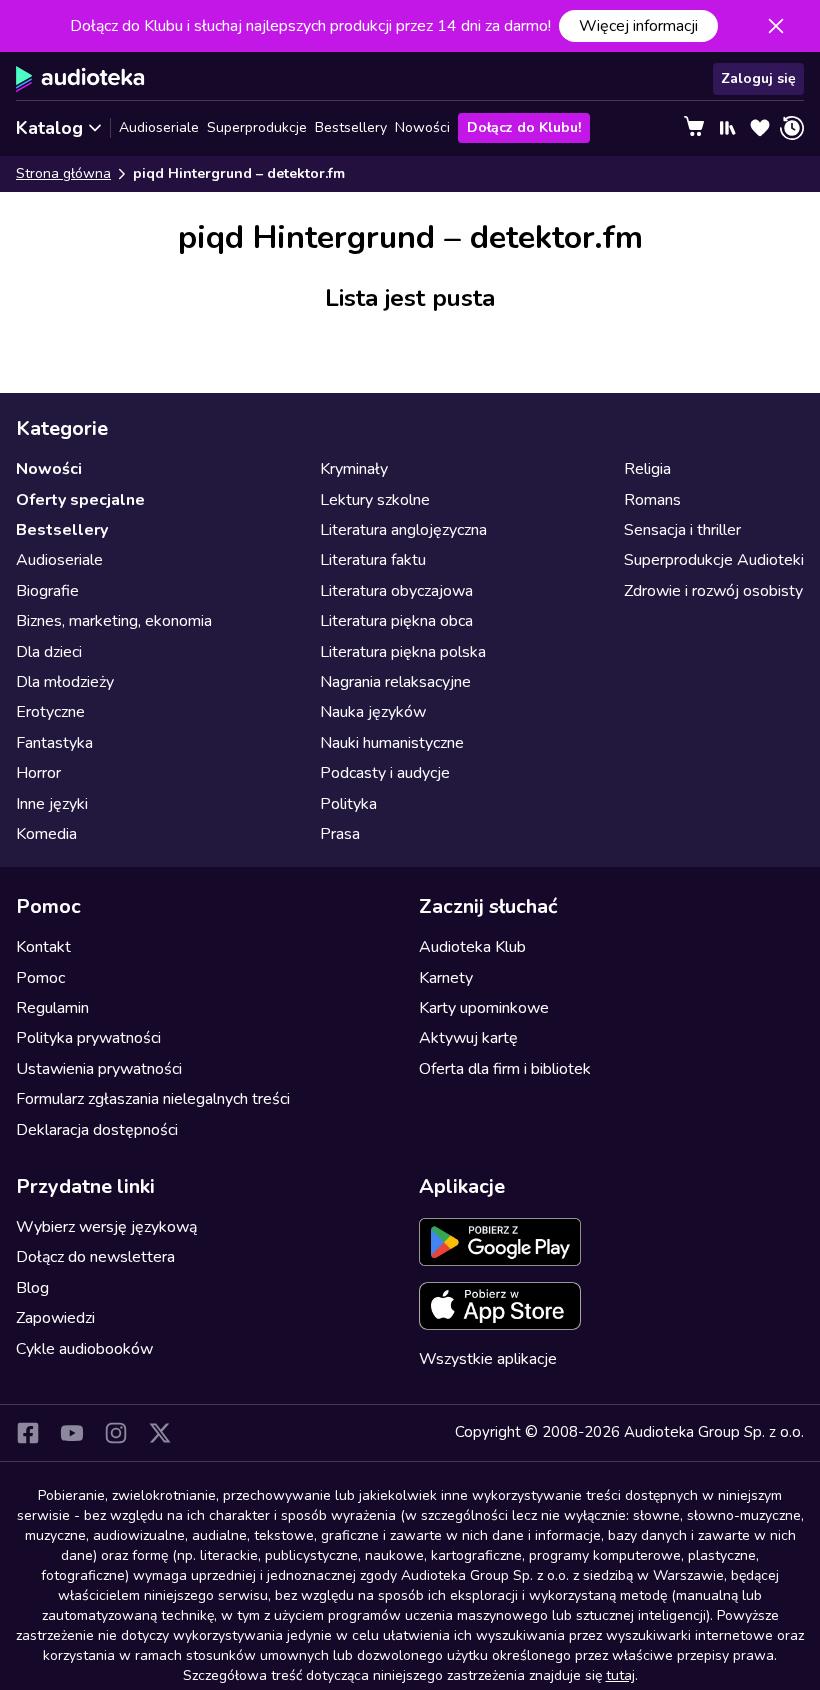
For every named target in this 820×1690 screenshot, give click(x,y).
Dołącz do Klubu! (524, 127)
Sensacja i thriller (682, 530)
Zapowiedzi (55, 1318)
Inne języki (52, 804)
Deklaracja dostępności (97, 1130)
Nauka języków (373, 712)
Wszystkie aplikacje (488, 1359)
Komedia (46, 834)
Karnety (446, 978)
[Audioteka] (80, 79)
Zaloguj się (758, 78)
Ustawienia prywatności (99, 1069)
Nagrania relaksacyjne (395, 682)
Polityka (348, 804)
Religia (647, 469)
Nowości (422, 127)
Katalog (49, 128)
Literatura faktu (373, 560)
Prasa (340, 834)
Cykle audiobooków (84, 1349)
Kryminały (354, 469)
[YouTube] (72, 1433)
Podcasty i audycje (385, 773)
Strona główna (63, 173)
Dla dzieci (49, 652)
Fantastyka (54, 743)
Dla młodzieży (65, 682)
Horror (38, 773)
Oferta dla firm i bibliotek (505, 1069)
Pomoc (40, 978)
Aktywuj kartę (468, 1038)
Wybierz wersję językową (106, 1227)
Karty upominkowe (484, 1008)
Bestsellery (351, 127)
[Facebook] (28, 1433)
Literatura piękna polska (403, 652)
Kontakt (43, 947)
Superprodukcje (257, 127)
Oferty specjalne (80, 500)
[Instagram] (116, 1433)
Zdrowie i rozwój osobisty (713, 591)
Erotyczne (50, 712)
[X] (160, 1433)
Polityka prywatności (88, 1038)
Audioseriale (159, 127)
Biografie (47, 591)
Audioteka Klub (472, 947)
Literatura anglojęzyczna (403, 530)
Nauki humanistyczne (392, 743)
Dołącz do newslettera (95, 1257)
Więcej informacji (638, 26)
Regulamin (52, 1008)
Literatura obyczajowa (396, 591)
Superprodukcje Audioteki (714, 560)
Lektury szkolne (375, 500)
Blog (32, 1288)
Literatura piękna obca (396, 621)
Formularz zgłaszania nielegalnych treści (153, 1099)
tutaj (620, 1675)
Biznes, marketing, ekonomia (114, 621)
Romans (652, 500)
